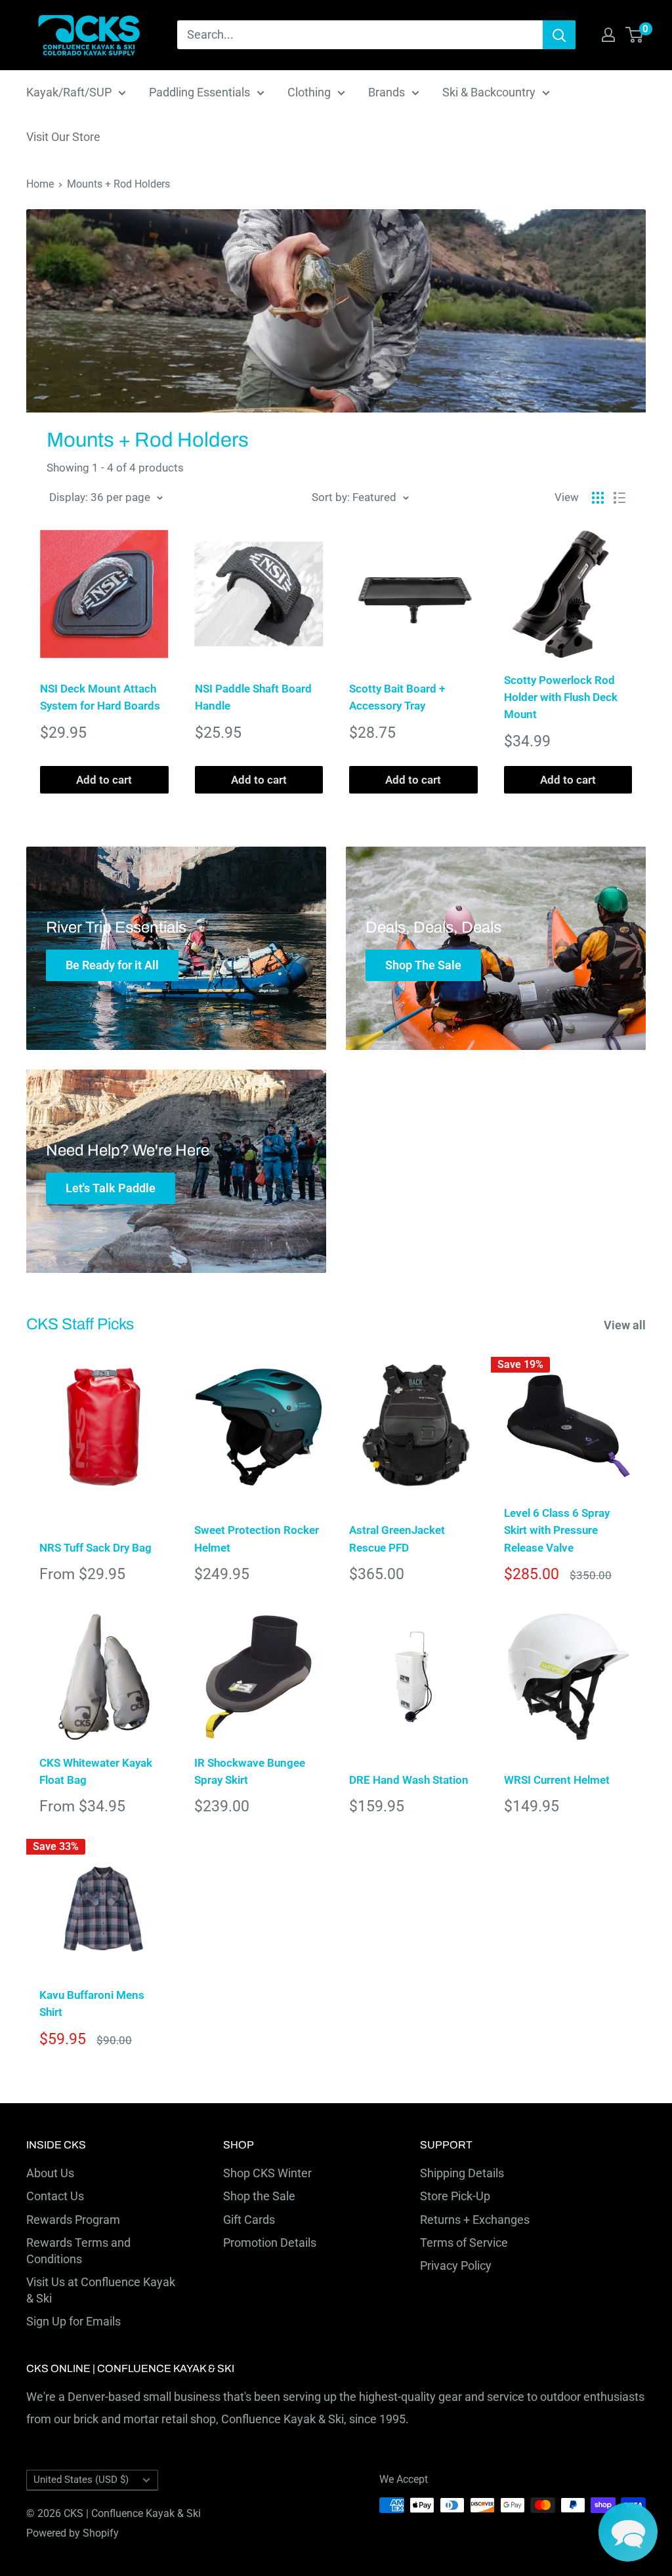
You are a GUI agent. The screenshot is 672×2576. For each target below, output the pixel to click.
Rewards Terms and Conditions (78, 2251)
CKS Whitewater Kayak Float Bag (96, 1771)
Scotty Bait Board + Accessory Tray (397, 697)
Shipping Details (462, 2173)
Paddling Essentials (199, 92)
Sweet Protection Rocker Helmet (257, 1539)
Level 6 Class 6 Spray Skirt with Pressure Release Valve (557, 1530)
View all (626, 1325)
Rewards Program (73, 2220)
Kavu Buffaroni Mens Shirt (92, 2003)
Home (40, 184)
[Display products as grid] (598, 498)
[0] (635, 35)
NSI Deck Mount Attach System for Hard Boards (100, 697)
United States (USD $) (81, 2480)
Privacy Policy (456, 2265)
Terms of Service (464, 2243)
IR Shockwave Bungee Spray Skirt (250, 1771)
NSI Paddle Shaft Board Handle (253, 697)
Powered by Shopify (73, 2533)
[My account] (608, 35)
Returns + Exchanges (475, 2220)
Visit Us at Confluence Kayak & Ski (101, 2290)
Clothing (309, 92)
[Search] (559, 35)
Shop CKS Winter (267, 2173)
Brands (387, 92)
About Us (50, 2173)
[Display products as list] (619, 498)
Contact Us (55, 2196)
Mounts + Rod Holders (118, 184)
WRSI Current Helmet (557, 1780)
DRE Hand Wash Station (409, 1780)
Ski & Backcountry (489, 92)
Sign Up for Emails (73, 2321)
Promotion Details (270, 2243)
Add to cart (104, 780)
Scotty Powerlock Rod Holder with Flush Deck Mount (561, 697)
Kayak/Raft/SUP (69, 92)
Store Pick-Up (455, 2196)
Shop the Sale (259, 2196)
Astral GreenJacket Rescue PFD (397, 1539)
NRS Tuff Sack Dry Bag (95, 1548)
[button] (628, 2532)
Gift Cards (249, 2220)
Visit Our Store (63, 137)
